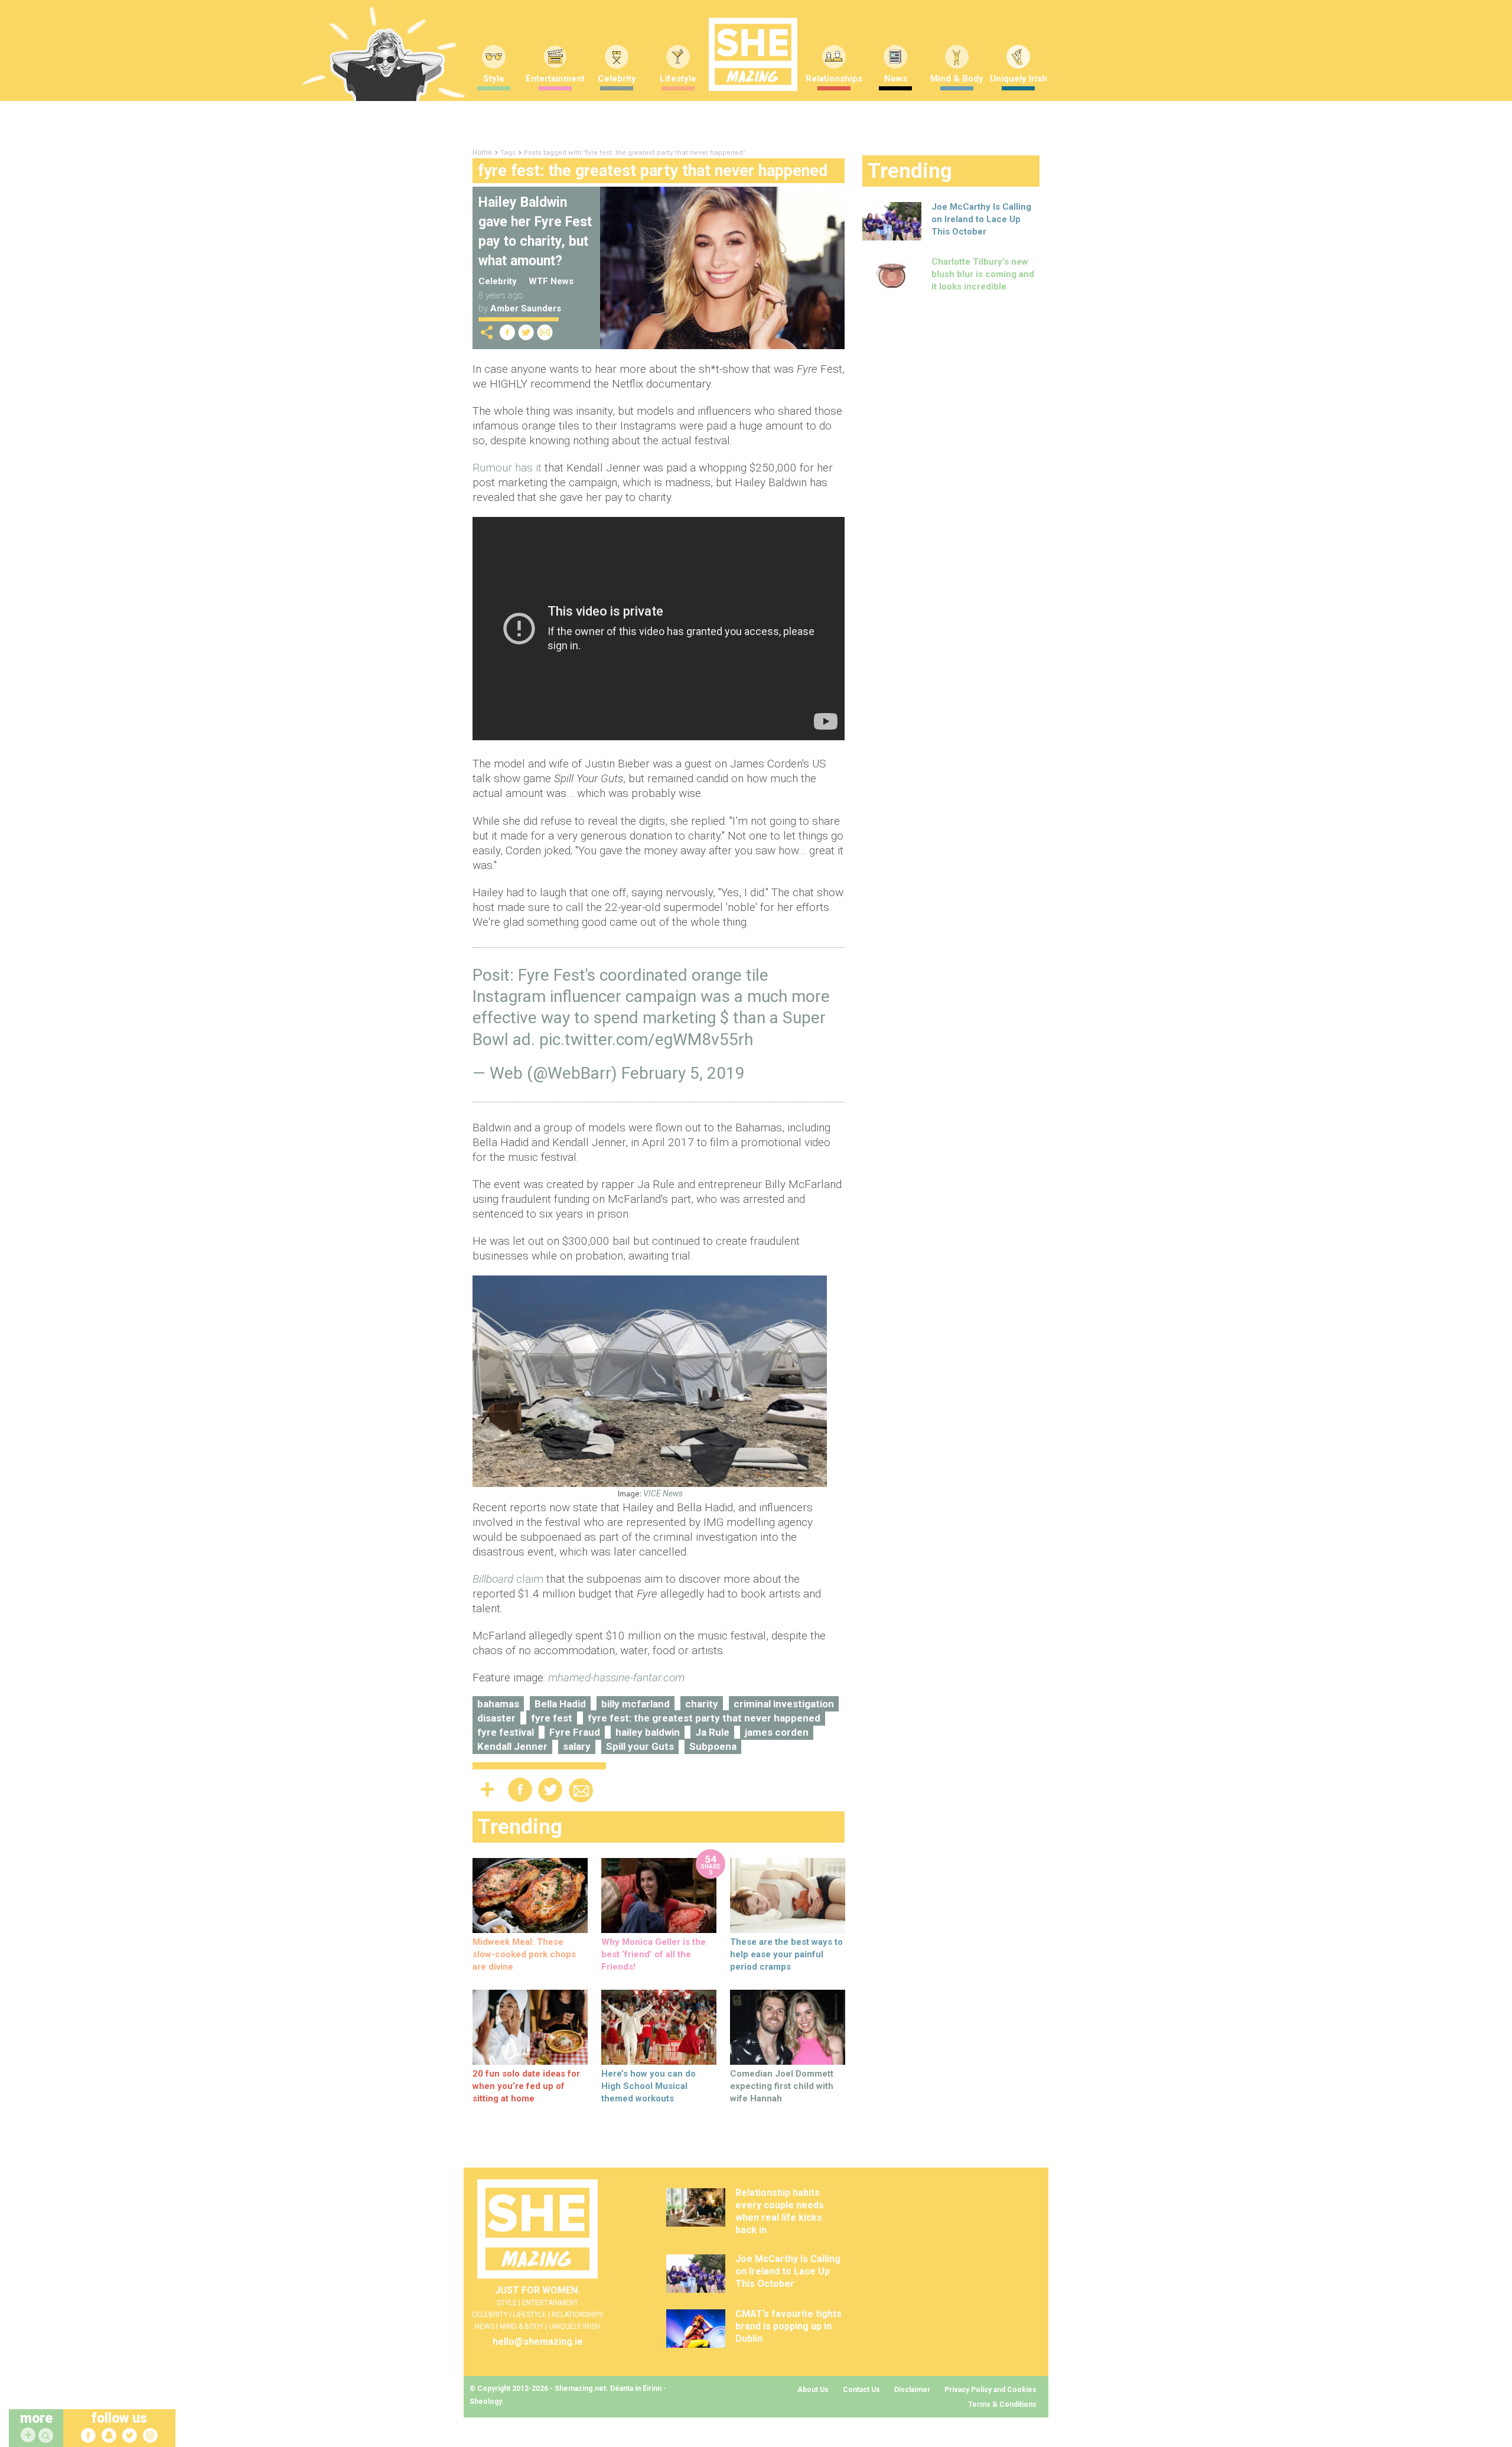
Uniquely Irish (1019, 79)
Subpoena (713, 1746)
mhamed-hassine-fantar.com (616, 1678)
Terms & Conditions (1002, 2404)
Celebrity (617, 79)
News (896, 79)
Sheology (485, 2402)
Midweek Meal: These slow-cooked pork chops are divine (524, 1954)
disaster (496, 1718)
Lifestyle (678, 79)
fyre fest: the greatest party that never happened (704, 1718)
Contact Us (861, 2390)
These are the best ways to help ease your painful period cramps (786, 1954)
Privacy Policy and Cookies (990, 2390)
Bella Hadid (560, 1704)
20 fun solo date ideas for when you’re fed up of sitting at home (526, 2086)
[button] (47, 2436)
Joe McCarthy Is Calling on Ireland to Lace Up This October (981, 219)
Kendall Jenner (512, 1746)
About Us (813, 2390)
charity (702, 1704)
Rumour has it (507, 468)
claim (508, 1579)
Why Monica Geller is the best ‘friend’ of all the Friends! (654, 1954)
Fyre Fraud (575, 1732)
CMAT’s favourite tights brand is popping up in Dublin (788, 2326)
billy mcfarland (636, 1704)
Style (494, 79)
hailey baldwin (648, 1732)
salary (577, 1746)
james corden (777, 1732)
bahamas (498, 1704)
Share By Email (545, 332)
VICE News (663, 1493)
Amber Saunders (526, 308)
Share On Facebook (507, 332)
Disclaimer (912, 2390)
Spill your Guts (640, 1746)
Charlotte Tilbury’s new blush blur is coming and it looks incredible (983, 274)
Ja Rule (712, 1732)
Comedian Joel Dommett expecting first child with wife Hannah (782, 2086)
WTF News (551, 281)
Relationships (834, 79)
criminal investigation (784, 1704)
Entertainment (555, 79)
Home (482, 152)
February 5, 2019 (683, 1073)
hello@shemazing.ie (538, 2342)
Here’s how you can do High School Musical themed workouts (649, 2086)
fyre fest (552, 1718)
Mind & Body (957, 79)
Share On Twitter (526, 332)
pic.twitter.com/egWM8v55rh (646, 1039)
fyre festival (506, 1732)
